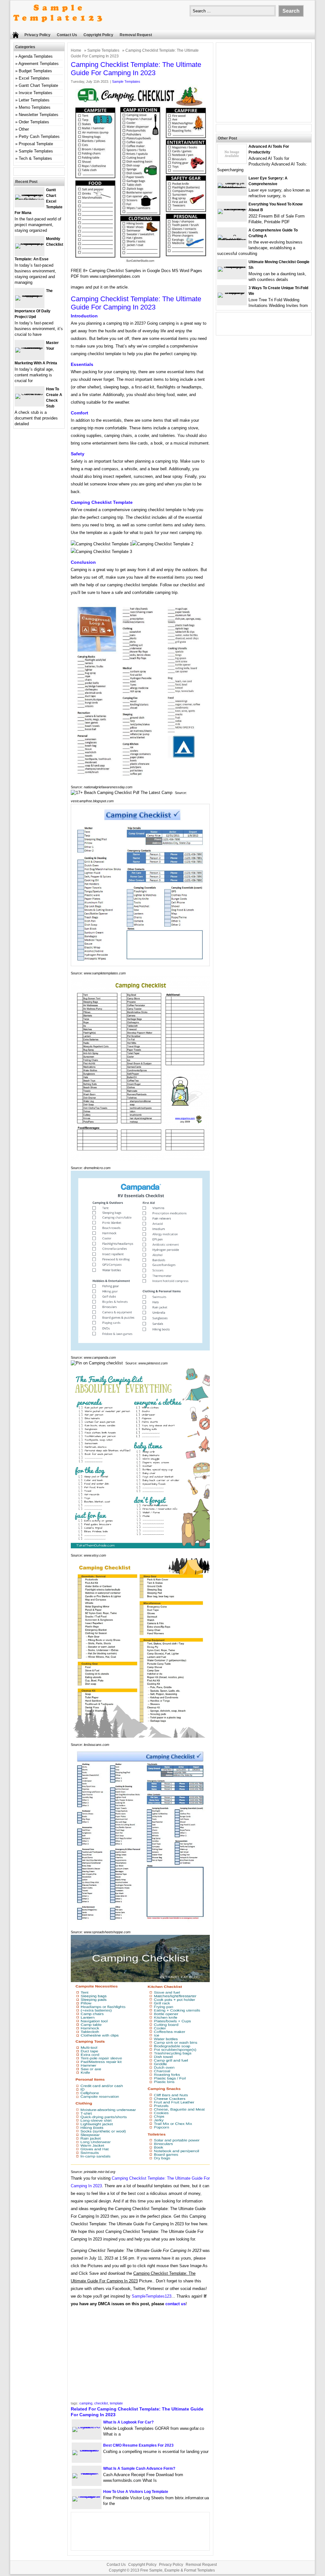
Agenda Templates (36, 56)
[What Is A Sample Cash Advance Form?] (87, 2473)
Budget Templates (35, 71)
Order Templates (34, 122)
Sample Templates (103, 50)
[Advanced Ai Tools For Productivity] (232, 162)
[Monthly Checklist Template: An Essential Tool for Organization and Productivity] (30, 243)
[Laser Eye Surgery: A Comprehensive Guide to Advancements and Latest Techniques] (232, 188)
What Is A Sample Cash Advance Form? (139, 2469)
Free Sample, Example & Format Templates (178, 2570)
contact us (176, 2304)
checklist (101, 2403)
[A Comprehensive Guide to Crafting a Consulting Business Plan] (232, 240)
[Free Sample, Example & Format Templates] (58, 27)
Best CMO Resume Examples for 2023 (138, 2445)
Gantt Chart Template (38, 85)
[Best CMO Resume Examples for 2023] (87, 2450)
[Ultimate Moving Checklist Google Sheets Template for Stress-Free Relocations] (232, 267)
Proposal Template (36, 144)
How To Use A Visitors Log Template (136, 2492)
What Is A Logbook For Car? (128, 2422)
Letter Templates (34, 100)
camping (86, 2403)
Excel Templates (34, 78)
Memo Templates (35, 107)
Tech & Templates (35, 158)
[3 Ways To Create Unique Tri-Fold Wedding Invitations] (232, 293)
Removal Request (136, 35)
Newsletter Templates (39, 115)
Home (76, 50)
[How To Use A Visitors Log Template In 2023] (87, 2496)
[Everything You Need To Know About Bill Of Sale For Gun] (232, 209)
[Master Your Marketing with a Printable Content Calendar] (30, 347)
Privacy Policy (37, 35)
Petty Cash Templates (39, 137)
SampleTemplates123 (152, 2296)
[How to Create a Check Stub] (30, 394)
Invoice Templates (36, 93)
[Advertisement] (140, 2356)
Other (24, 129)
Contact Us (67, 35)
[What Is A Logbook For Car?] (87, 2427)
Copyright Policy (98, 35)
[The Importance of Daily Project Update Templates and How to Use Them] (30, 295)
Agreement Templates (39, 64)
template (116, 2403)
